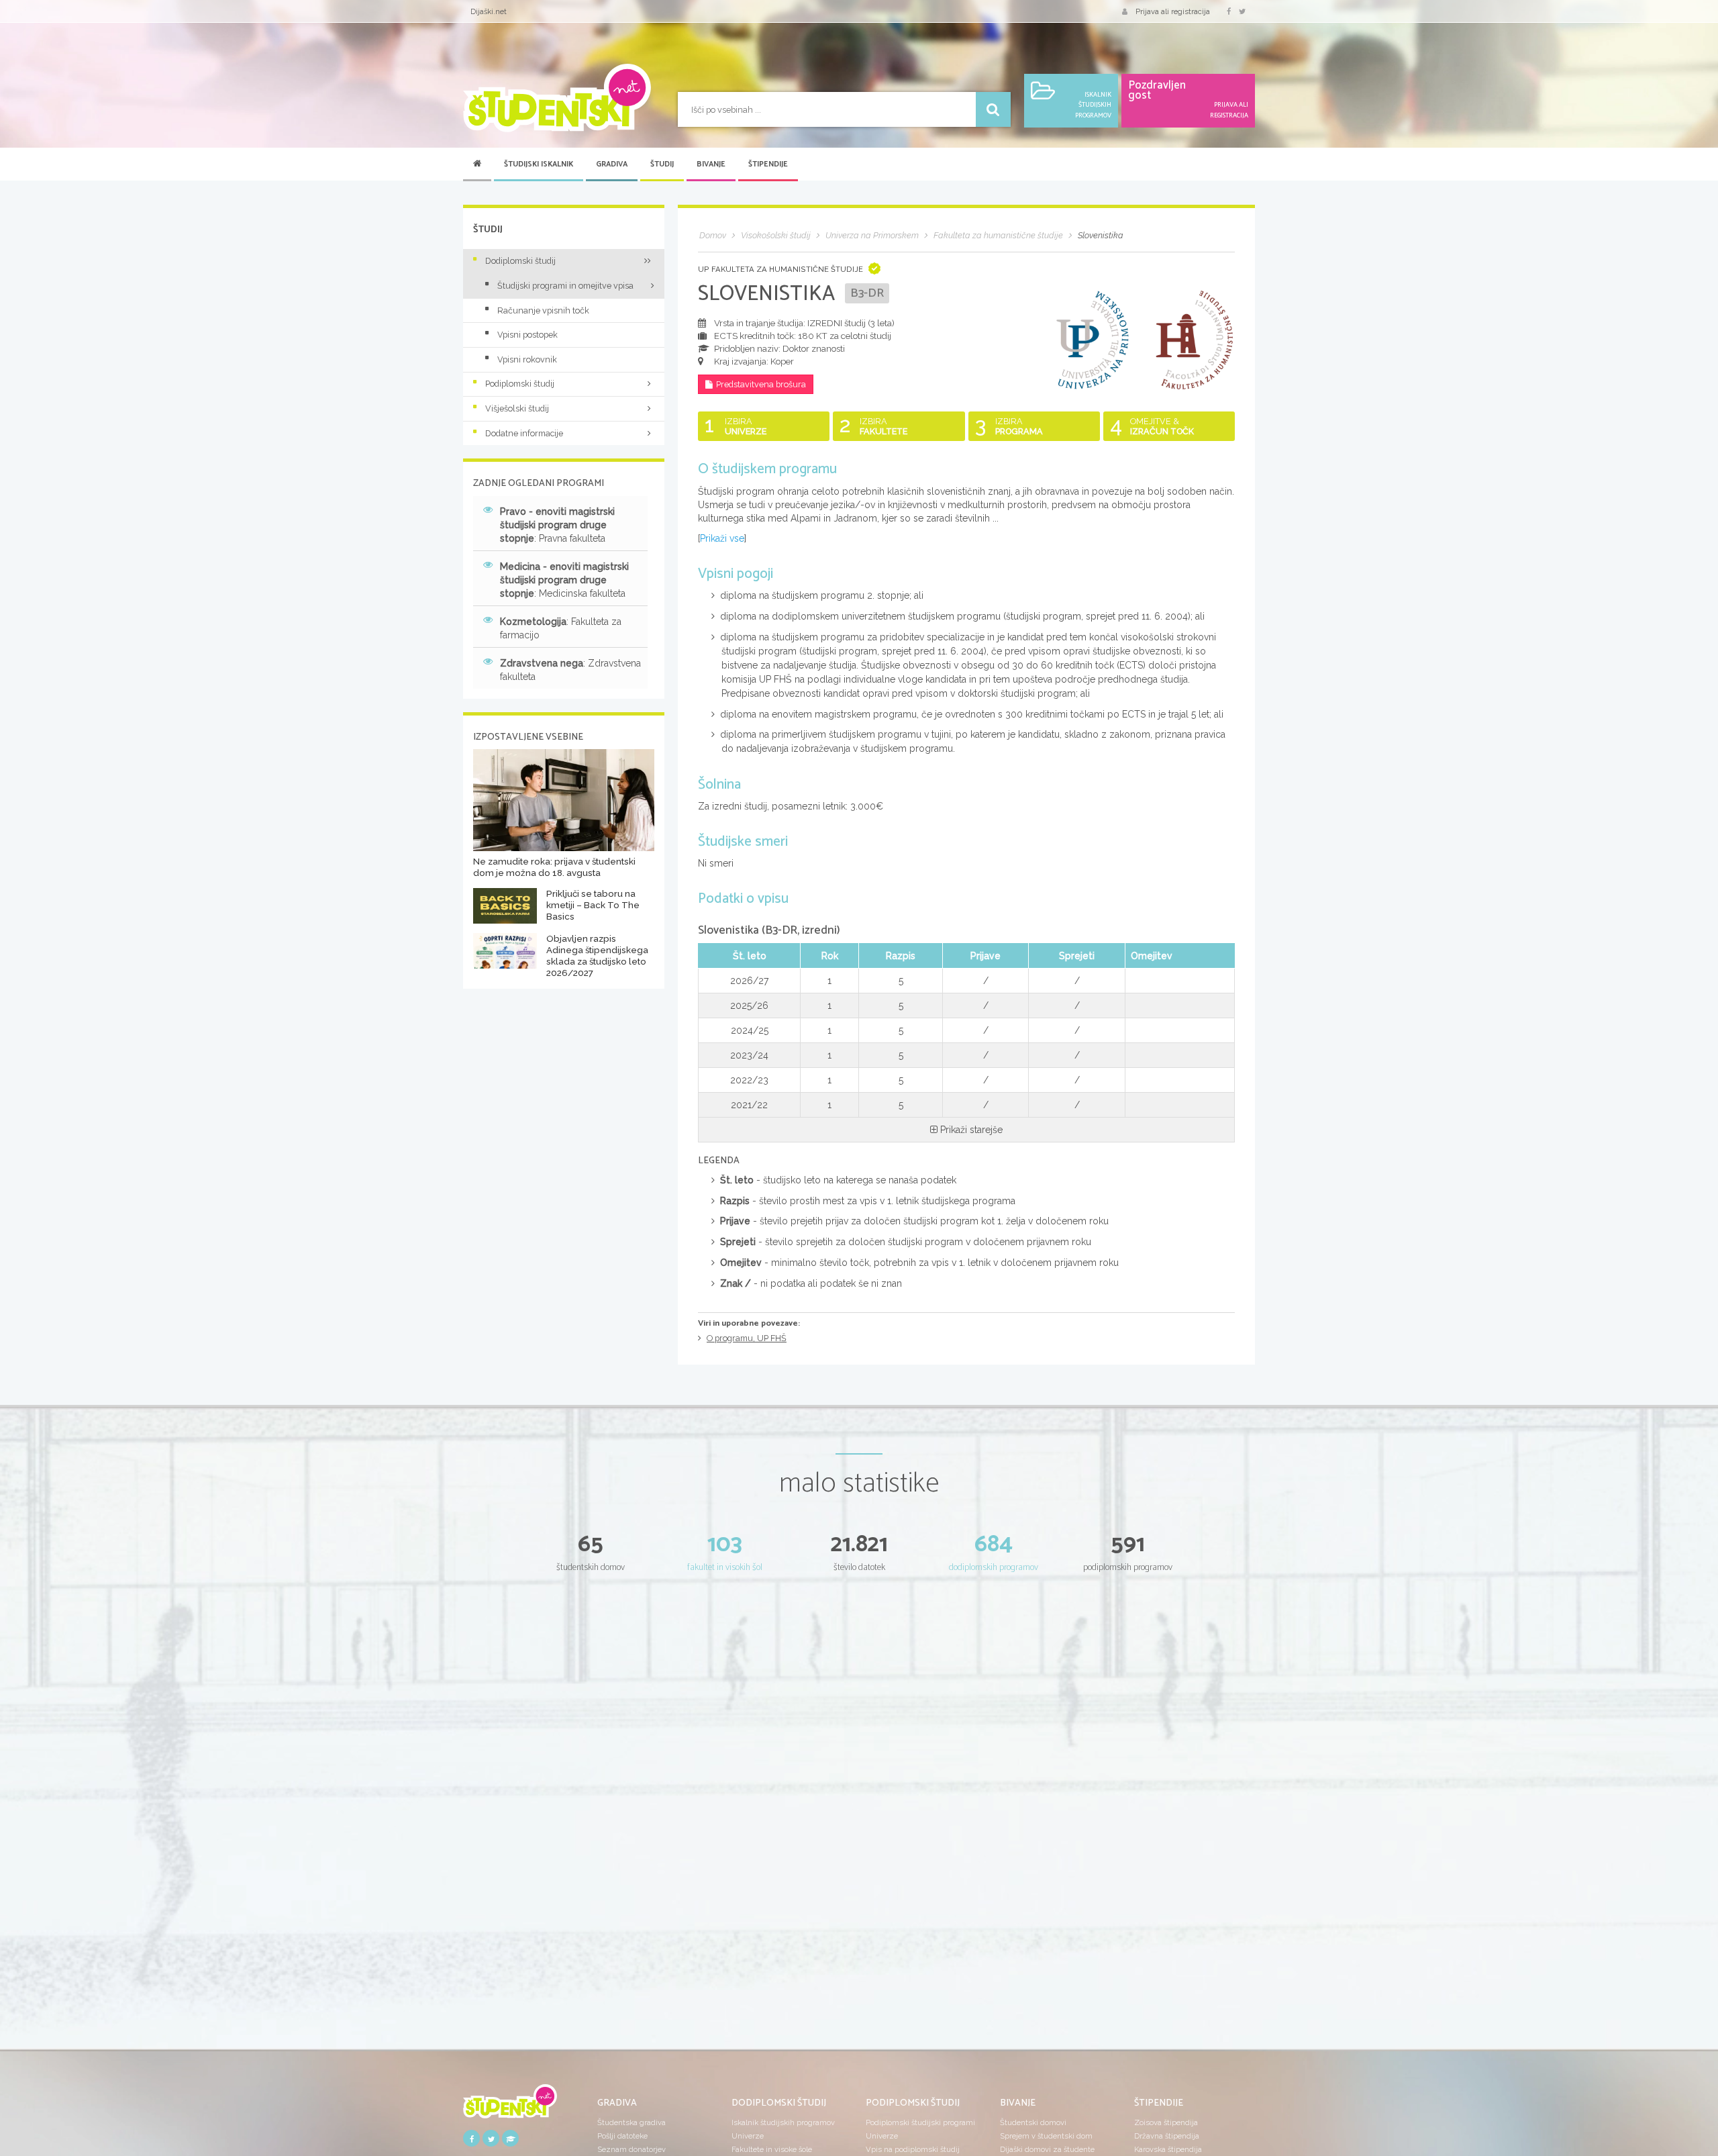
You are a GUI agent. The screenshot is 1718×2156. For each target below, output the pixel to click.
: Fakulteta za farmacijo (561, 628)
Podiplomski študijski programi (920, 2122)
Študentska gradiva (631, 2122)
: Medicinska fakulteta (564, 580)
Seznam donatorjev (631, 2149)
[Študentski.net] (557, 98)
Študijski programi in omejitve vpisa (565, 286)
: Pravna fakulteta (557, 525)
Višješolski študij (517, 408)
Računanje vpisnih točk (543, 310)
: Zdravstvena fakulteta (570, 670)
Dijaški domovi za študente (1047, 2149)
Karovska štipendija (1168, 2149)
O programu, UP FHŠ (747, 1338)
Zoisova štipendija (1166, 2122)
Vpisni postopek (527, 335)
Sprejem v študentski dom (1046, 2136)
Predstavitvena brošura (761, 384)
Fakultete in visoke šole (772, 2149)
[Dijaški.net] (510, 2106)
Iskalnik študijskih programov (783, 2122)
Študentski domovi (1033, 2122)
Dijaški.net (489, 11)
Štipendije (768, 164)
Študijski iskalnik (539, 164)
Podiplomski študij (520, 384)
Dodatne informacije (524, 433)
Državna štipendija (1167, 2136)
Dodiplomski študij (520, 261)
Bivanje (711, 164)
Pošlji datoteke (622, 2136)
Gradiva (612, 164)
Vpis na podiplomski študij (913, 2149)
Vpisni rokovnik (527, 359)
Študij (662, 164)
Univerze (748, 2136)
